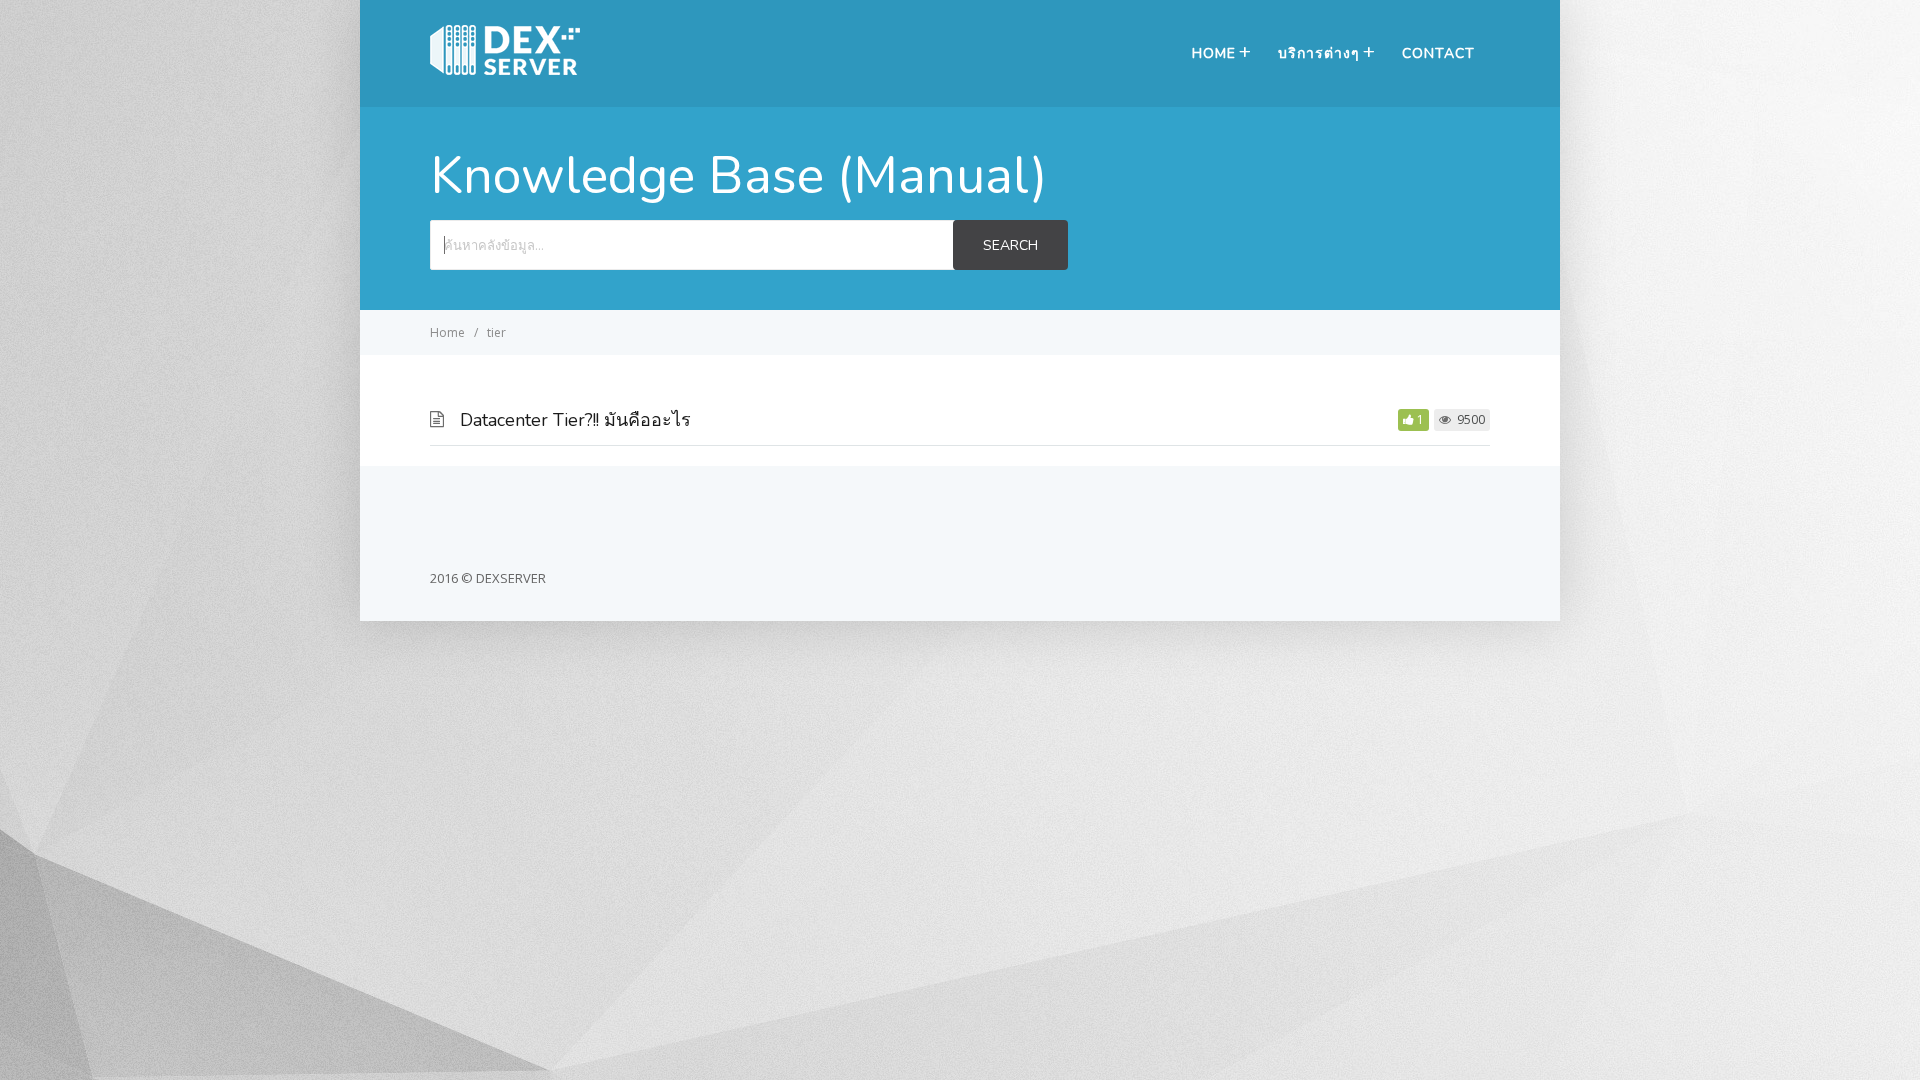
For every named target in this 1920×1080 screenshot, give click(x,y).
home (1214, 53)
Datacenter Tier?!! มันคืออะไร (575, 420)
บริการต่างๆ (1319, 53)
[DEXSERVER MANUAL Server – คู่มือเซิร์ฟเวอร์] (505, 69)
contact (1438, 53)
